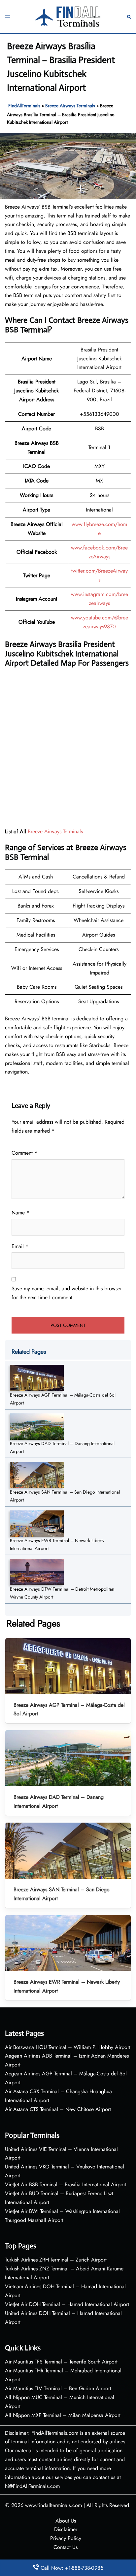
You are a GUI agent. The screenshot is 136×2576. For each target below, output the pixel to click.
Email (20, 1246)
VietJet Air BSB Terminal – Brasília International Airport (66, 2184)
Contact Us (66, 2547)
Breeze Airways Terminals (70, 106)
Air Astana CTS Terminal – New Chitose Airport (58, 2109)
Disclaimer (66, 2529)
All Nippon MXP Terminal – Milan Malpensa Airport (63, 2415)
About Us (66, 2521)
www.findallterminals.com (53, 2505)
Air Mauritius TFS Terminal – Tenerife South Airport (61, 2362)
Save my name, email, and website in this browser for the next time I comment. (67, 1293)
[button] (129, 17)
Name (20, 1213)
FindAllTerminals (24, 106)
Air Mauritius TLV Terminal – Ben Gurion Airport (58, 2388)
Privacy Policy (66, 2538)
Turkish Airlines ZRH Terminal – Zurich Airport (56, 2260)
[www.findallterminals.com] (68, 16)
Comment (24, 1153)
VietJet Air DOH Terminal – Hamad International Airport (67, 2304)
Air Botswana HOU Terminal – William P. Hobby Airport (68, 2047)
